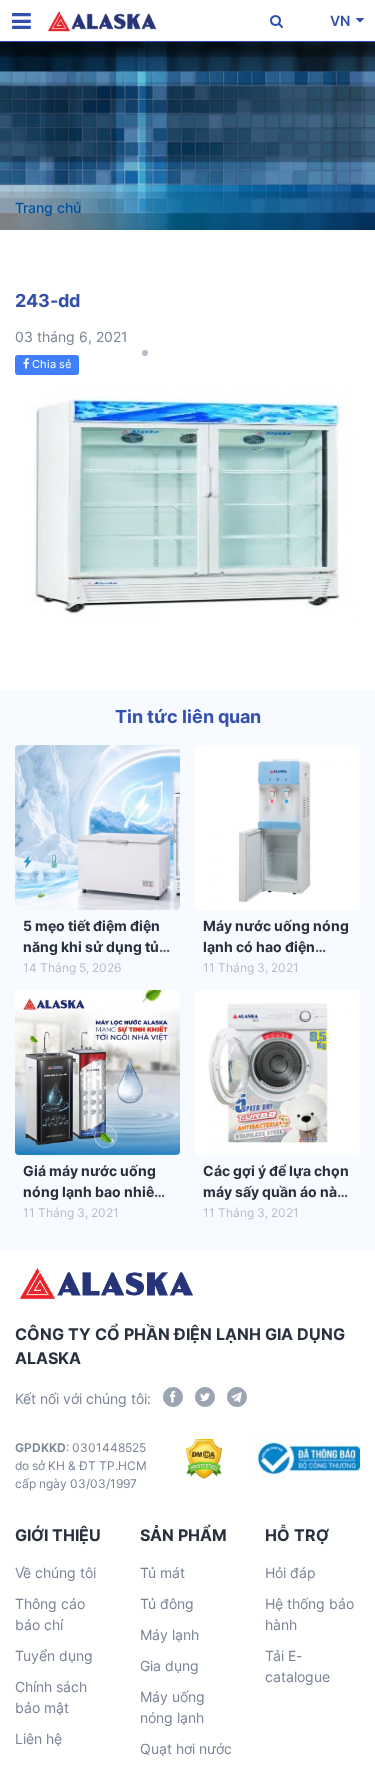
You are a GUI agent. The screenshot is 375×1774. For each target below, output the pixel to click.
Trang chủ (48, 207)
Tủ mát (162, 1572)
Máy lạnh (169, 1634)
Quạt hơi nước (186, 1748)
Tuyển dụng (54, 1655)
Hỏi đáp (290, 1572)
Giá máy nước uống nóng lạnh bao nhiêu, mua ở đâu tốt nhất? (95, 1191)
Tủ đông (167, 1603)
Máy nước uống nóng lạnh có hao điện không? (276, 946)
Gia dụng (169, 1665)
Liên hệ (38, 1738)
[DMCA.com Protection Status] (204, 1466)
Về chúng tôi (55, 1572)
